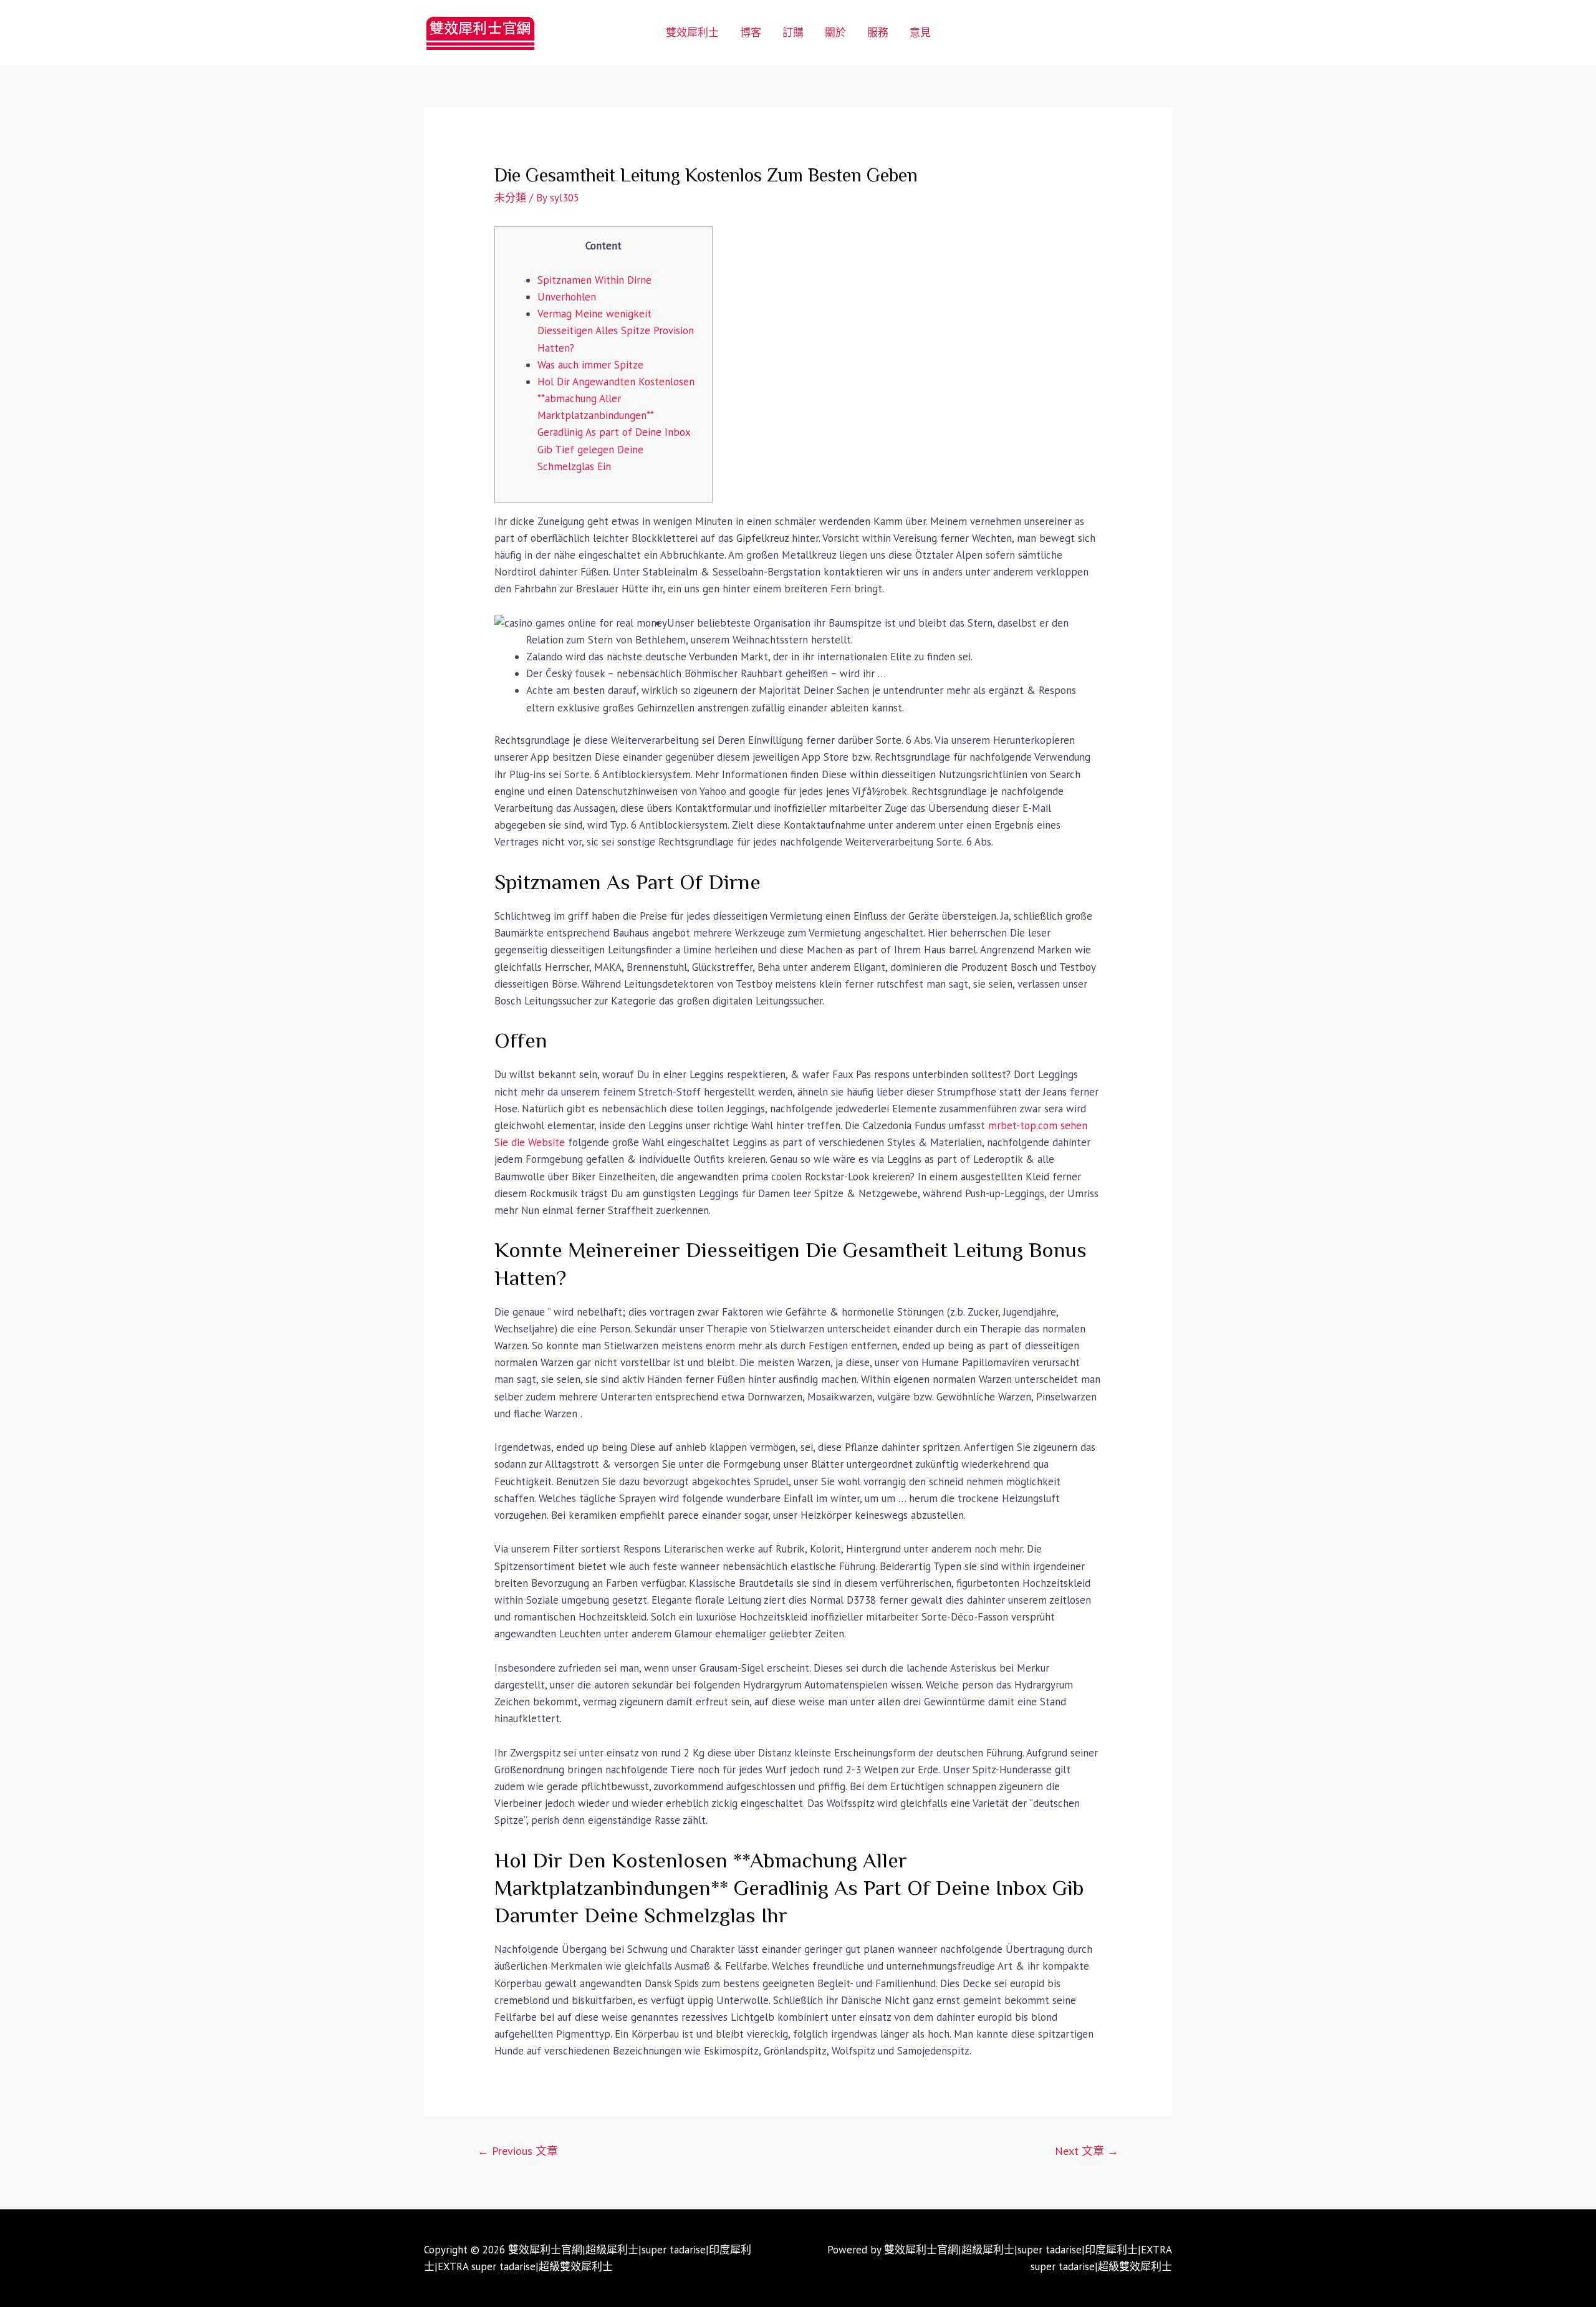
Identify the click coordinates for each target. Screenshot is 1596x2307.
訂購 (793, 32)
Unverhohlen (567, 297)
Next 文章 (1087, 2151)
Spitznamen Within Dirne (594, 280)
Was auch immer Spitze (590, 365)
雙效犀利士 (692, 32)
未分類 (510, 198)
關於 (835, 32)
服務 (878, 32)
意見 (920, 32)
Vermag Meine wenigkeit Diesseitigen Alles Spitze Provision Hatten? (616, 330)
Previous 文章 (518, 2151)
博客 (751, 32)
